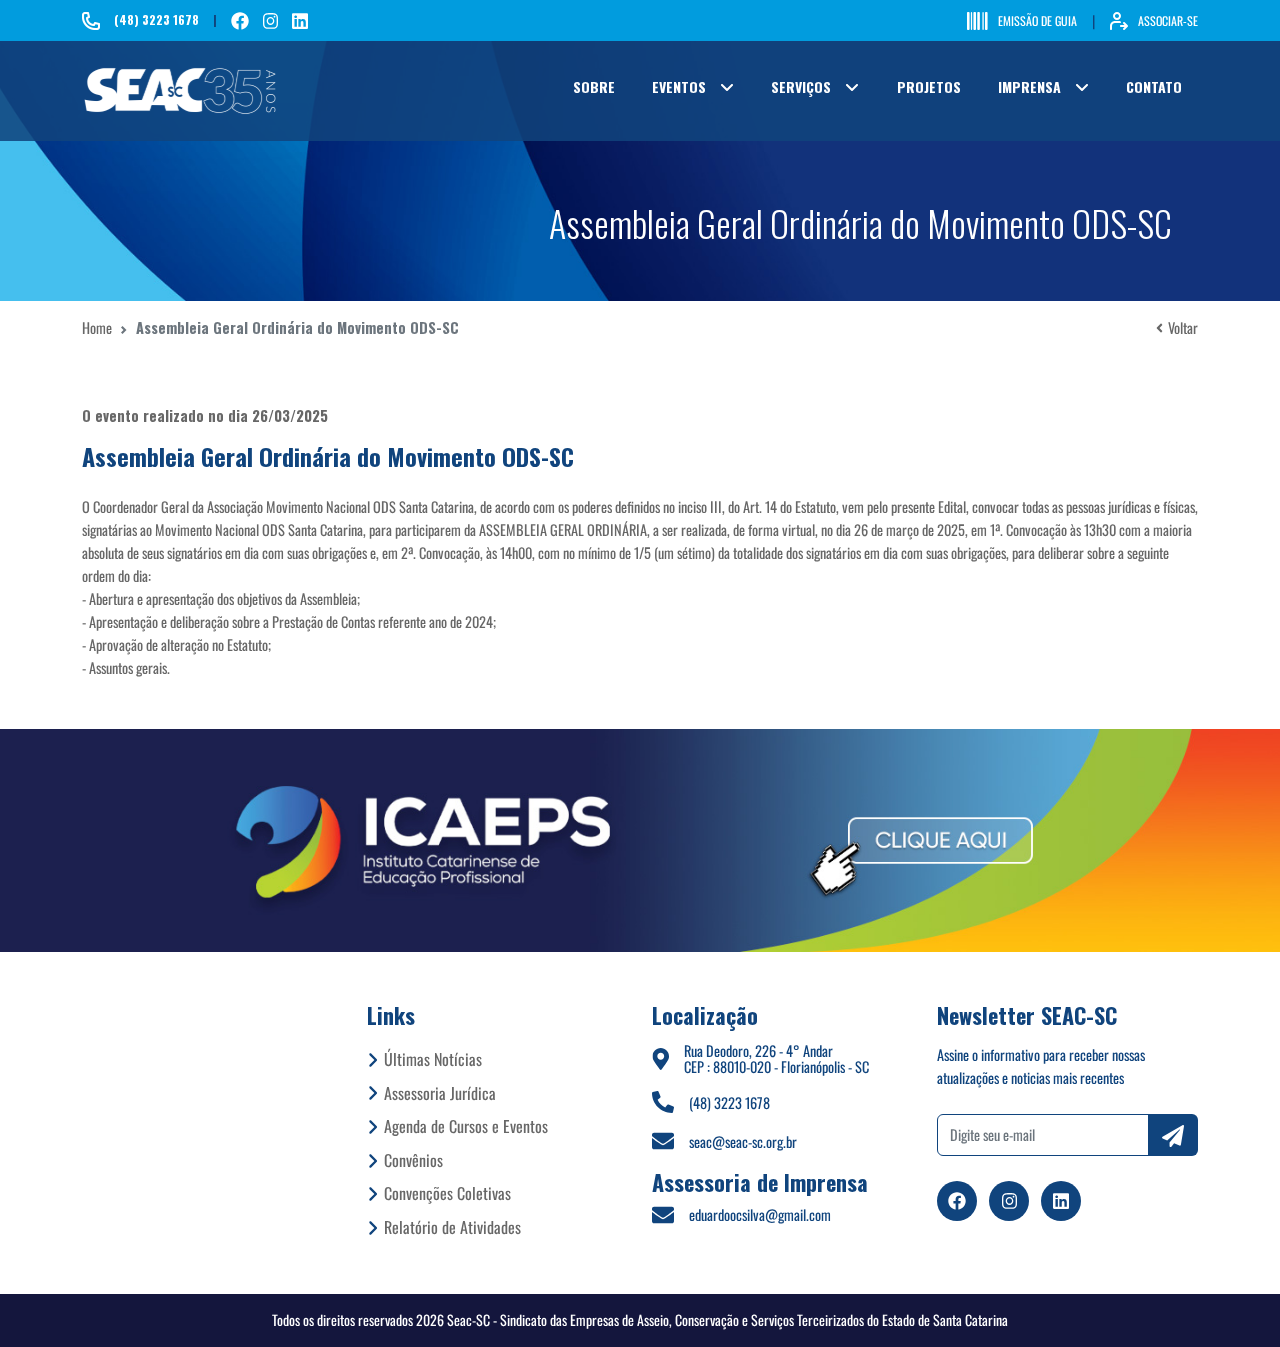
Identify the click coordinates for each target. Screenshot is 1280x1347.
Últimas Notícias (433, 1059)
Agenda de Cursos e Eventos (466, 1126)
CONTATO (1154, 86)
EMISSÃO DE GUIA (1037, 20)
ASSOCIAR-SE (1168, 20)
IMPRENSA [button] (1029, 86)
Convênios (413, 1160)
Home (97, 327)
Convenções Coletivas (447, 1193)
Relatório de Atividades (452, 1227)
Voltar (1183, 327)
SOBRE (594, 86)
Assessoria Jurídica (440, 1093)
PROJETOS (929, 86)
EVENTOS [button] (679, 86)
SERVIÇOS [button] (801, 86)
